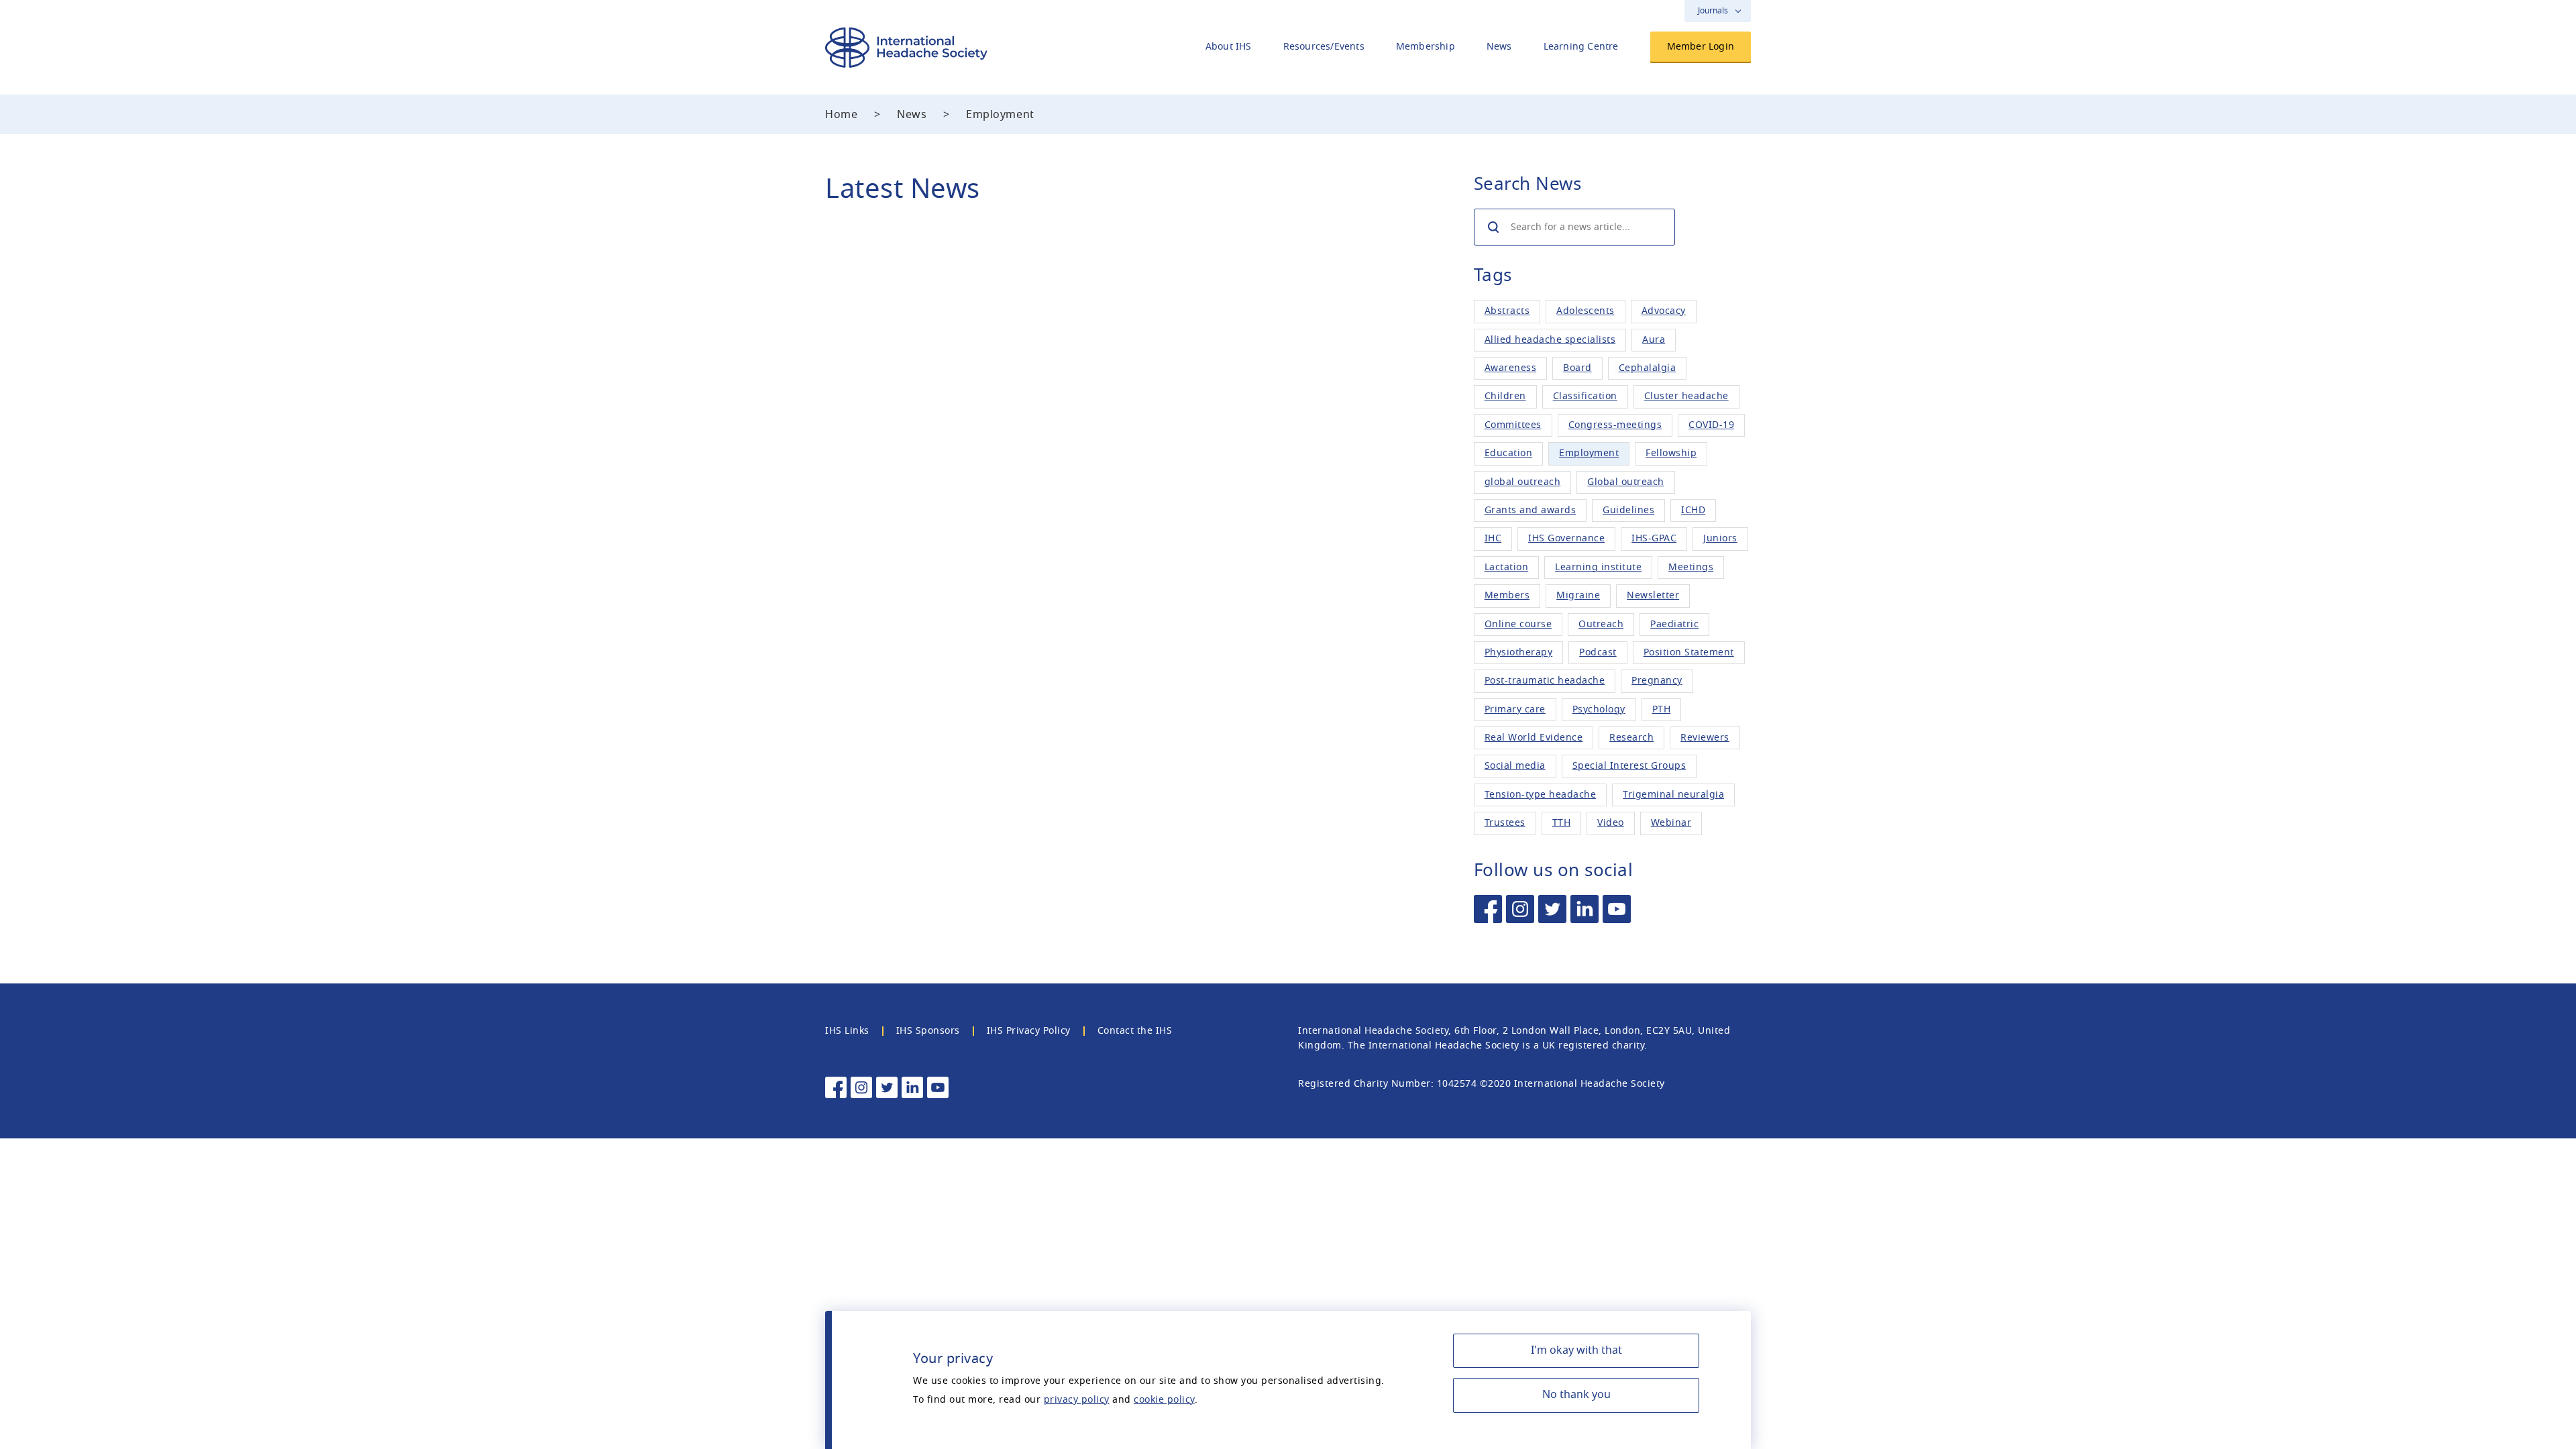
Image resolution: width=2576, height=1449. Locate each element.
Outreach (1601, 624)
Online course (1518, 624)
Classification (1585, 396)
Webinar (1671, 823)
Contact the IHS (1135, 1031)
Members (1507, 595)
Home (841, 115)
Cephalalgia (1648, 368)
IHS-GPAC (1654, 538)
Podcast (1598, 652)
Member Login (1701, 47)
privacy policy (1077, 1400)
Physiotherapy (1519, 652)
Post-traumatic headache (1545, 681)
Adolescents (1586, 311)
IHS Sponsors (928, 1031)
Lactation (1507, 567)
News (1499, 47)
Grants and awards (1531, 510)
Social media (1515, 766)
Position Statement (1689, 652)
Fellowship (1671, 453)
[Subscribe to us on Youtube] (1617, 909)
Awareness (1511, 368)
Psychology (1599, 709)
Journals (1713, 11)
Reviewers (1705, 738)
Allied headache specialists (1550, 340)
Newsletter (1653, 595)
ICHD (1693, 510)
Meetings (1691, 567)
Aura (1654, 340)
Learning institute (1598, 567)
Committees (1513, 425)
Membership (1426, 47)
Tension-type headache (1541, 795)
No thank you (1576, 1395)
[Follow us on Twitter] (1552, 909)
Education (1509, 453)
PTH (1662, 709)
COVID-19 (1711, 425)
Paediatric (1674, 624)
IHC (1493, 538)
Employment (1589, 453)
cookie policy (1164, 1400)
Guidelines (1628, 510)
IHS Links (847, 1031)
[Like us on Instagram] (1520, 909)
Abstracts (1507, 311)
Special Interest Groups (1629, 766)
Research (1631, 738)
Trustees (1505, 823)
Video (1611, 823)
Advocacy (1664, 311)
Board (1577, 368)
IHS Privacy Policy (1029, 1031)
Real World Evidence (1534, 738)
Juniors (1720, 538)
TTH (1562, 823)
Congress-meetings (1615, 425)
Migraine (1578, 595)
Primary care (1515, 709)
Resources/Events (1324, 47)
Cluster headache (1686, 396)
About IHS (1229, 47)
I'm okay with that (1576, 1350)
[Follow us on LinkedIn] (1585, 909)
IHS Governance (1566, 538)
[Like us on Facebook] (1488, 909)
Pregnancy (1657, 681)
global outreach (1523, 482)
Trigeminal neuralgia (1673, 795)
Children (1505, 396)
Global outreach (1626, 482)
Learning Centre (1581, 47)
